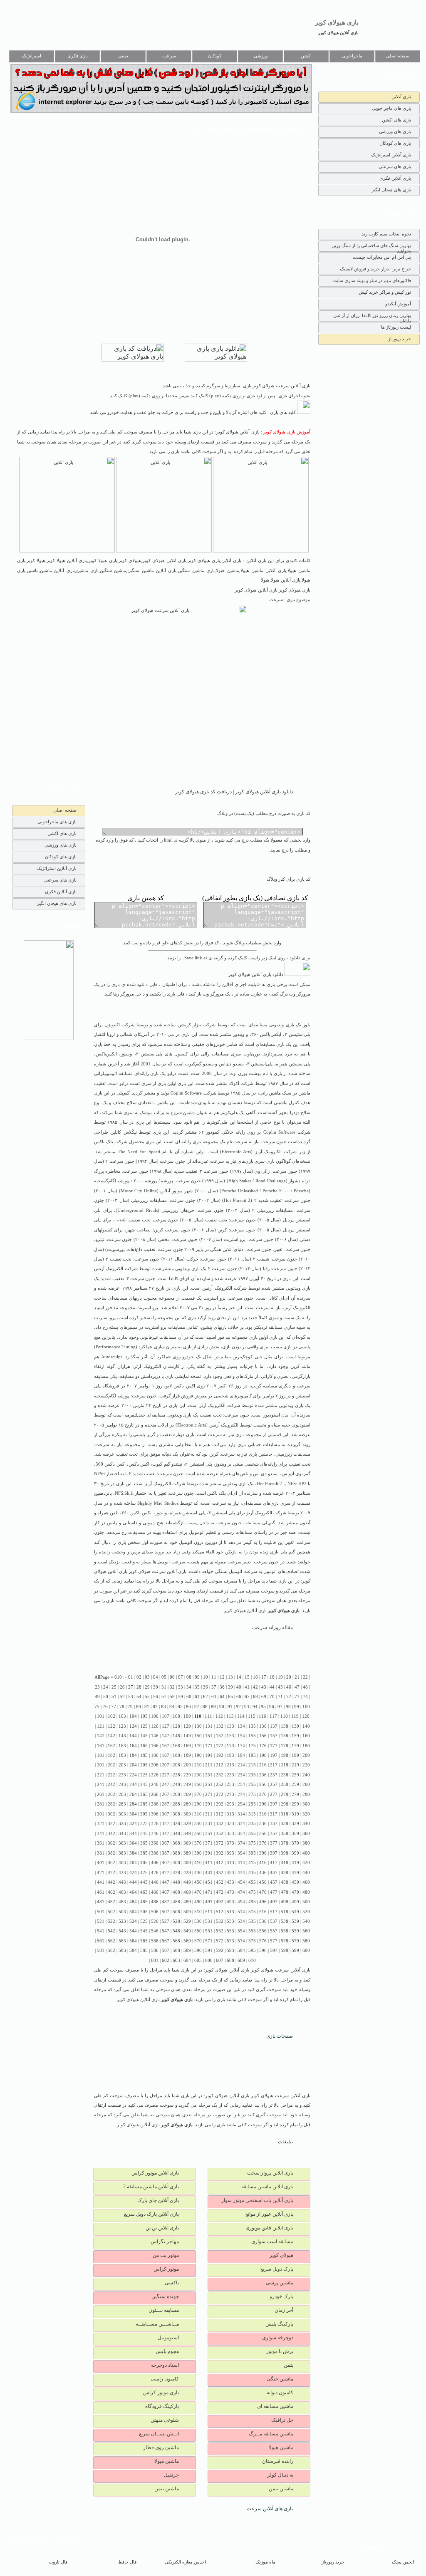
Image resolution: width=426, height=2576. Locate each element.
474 (241, 1892)
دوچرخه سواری (278, 2338)
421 (101, 1873)
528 (176, 1921)
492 (220, 1902)
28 (139, 1687)
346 (155, 1834)
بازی (290, 1025)
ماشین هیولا (281, 2447)
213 (230, 1765)
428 (176, 1873)
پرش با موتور (280, 2351)
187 (166, 1755)
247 (166, 1785)
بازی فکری (78, 56)
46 (289, 1687)
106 (155, 1716)
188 (176, 1755)
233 (230, 1775)
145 (144, 1736)
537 (274, 1921)
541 (101, 1931)
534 (241, 1921)
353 (230, 1834)
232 (220, 1775)
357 (274, 1834)
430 (198, 1873)
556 (263, 1931)
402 (111, 1863)
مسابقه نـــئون (164, 2310)
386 (155, 1853)
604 (187, 1960)
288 (176, 1804)
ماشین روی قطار (161, 2447)
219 (295, 1765)
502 (111, 1912)
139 (295, 1726)
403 (122, 1863)
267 (166, 1795)
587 (166, 1951)
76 (105, 1707)
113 (230, 1716)
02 (139, 1677)
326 (155, 1824)
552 (220, 1931)
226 (155, 1775)
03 (147, 1677)
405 (144, 1863)
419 (295, 1863)
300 (306, 1804)
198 (285, 1755)
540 (306, 1921)
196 (263, 1755)
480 (306, 1892)
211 (209, 1765)
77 (114, 1707)
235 (252, 1775)
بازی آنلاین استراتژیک (391, 155)
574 (241, 1941)
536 (263, 1921)
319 (295, 1814)
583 (122, 1951)
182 (111, 1755)
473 (230, 1892)
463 (122, 1892)
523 (122, 1921)
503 (122, 1912)
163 (122, 1746)
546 (155, 1931)
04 (156, 1677)
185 (144, 1755)
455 (252, 1882)
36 (206, 1687)
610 (252, 1960)
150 (198, 1736)
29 (147, 1687)
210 (198, 1765)
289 (187, 1804)
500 (306, 1902)
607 (220, 1960)
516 (263, 1912)
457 (274, 1882)
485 (144, 1902)
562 (111, 1941)
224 (133, 1775)
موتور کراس (166, 2269)
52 (122, 1697)
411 (209, 1863)
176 (263, 1746)
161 (101, 1746)
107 (166, 1716)
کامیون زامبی (165, 2379)
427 (166, 1873)
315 (252, 1814)
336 (263, 1824)
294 (241, 1804)
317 (274, 1814)
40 (239, 1687)
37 (214, 1687)
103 (122, 1716)
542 (111, 1931)
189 (187, 1755)
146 (155, 1736)
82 (155, 1707)
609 (241, 1960)
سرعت (169, 56)
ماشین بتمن (281, 2489)
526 (155, 1921)
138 (285, 1726)
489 (187, 1902)
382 (111, 1853)
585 (144, 1951)
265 (144, 1795)
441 (101, 1882)
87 (197, 1707)
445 (144, 1882)
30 (156, 1687)
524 (133, 1921)
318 (285, 1814)
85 (180, 1707)
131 (209, 1726)
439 (295, 1873)
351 (209, 1834)
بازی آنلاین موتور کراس (155, 2173)
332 (220, 1824)
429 (187, 1873)
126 (155, 1726)
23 (97, 1687)
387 (166, 1853)
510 (198, 1912)
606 (209, 1960)
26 (122, 1687)
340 (306, 1824)
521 (101, 1921)
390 (198, 1853)
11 (214, 1677)
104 (133, 1716)
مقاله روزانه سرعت (272, 1627)
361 (101, 1843)
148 (176, 1736)
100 (306, 1707)
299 (295, 1804)
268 (176, 1795)
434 (241, 1873)
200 (306, 1755)
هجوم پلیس (167, 2351)
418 (285, 1863)
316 (263, 1814)
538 (285, 1921)
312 (220, 1814)
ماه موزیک (265, 2562)
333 (230, 1824)
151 (209, 1736)
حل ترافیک (282, 2420)
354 (241, 1834)
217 (274, 1765)
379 (295, 1843)
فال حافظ (127, 2562)
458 (285, 1882)
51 (114, 1697)
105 (144, 1716)
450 (198, 1882)
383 (122, 1853)
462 (111, 1892)
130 (198, 1726)
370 (198, 1843)
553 (230, 1931)
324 (133, 1824)
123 (122, 1726)
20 (289, 1677)
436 (263, 1873)
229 (187, 1775)
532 (220, 1921)
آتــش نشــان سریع (159, 2434)
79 (130, 1707)
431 (209, 1873)
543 (122, 1931)
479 (295, 1892)
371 (209, 1843)
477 (274, 1892)
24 (106, 1687)
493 (230, 1902)
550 (198, 1931)
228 (176, 1775)
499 (295, 1902)
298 (285, 1804)
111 (208, 1716)
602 (166, 1960)
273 (230, 1795)
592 (220, 1951)
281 (101, 1804)
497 (274, 1902)
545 (144, 1931)
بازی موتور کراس (161, 2393)
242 (111, 1785)
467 (166, 1892)
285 (144, 1804)
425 (144, 1873)
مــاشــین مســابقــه (157, 2324)
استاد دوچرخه (165, 2365)
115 (252, 1716)
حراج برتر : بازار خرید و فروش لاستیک (375, 269)
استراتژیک (32, 56)
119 (295, 1716)
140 (306, 1726)
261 (101, 1795)
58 (172, 1697)
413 (230, 1863)
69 (264, 1697)
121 (101, 1726)
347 (166, 1834)
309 (187, 1814)
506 (155, 1912)
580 (306, 1941)
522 (111, 1921)
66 (239, 1697)
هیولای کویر (281, 2255)
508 (176, 1912)
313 (230, 1814)
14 (239, 1677)
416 (263, 1863)
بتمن (289, 2365)
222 (111, 1775)
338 (285, 1824)
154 (241, 1736)
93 (247, 1707)
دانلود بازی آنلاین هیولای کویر (256, 975)
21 (297, 1677)
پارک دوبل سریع (277, 2269)
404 (133, 1863)
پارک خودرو (281, 2296)
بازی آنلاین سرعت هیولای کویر (157, 1572)
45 (280, 1687)
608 (230, 1960)
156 (263, 1736)
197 (274, 1755)
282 (111, 1804)
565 (144, 1941)
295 (252, 1804)
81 (147, 1707)
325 (144, 1824)
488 (176, 1902)
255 (252, 1785)
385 (144, 1853)
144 (133, 1736)
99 (297, 1707)
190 (198, 1755)
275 (252, 1795)
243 (122, 1785)
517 (274, 1912)
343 (122, 1834)
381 (101, 1853)
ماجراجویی (352, 56)
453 (230, 1882)
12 (222, 1677)
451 (209, 1882)
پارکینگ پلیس (279, 2324)
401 (101, 1863)
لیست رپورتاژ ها (396, 327)
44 (272, 1687)
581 (101, 1951)
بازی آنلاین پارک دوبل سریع (151, 2214)
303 (122, 1814)
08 (189, 1677)
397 (274, 1853)
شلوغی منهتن (165, 2420)
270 (198, 1795)
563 (122, 1941)
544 (133, 1931)
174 (241, 1746)
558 (285, 1931)
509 (187, 1912)
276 (263, 1795)
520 (306, 1912)
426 (155, 1873)
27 (131, 1687)
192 (220, 1755)
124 (133, 1726)
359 (295, 1834)
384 (133, 1853)
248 (176, 1785)
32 (172, 1687)
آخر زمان (284, 2310)
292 (220, 1804)
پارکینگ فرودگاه (162, 2406)
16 (255, 1677)
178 (285, 1746)
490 (198, 1902)
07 (181, 1677)
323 (122, 1824)
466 (155, 1892)
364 (133, 1843)
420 (306, 1863)
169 (187, 1746)
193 (230, 1755)
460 (306, 1882)
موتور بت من (166, 2255)
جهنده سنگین (165, 2296)
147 (166, 1736)
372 (220, 1843)
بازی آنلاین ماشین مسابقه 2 (151, 2187)
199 (295, 1755)
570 (198, 1941)
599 (295, 1951)
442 (111, 1882)
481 (101, 1902)
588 (176, 1951)
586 (155, 1951)
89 (213, 1707)
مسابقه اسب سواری (272, 2242)
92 (238, 1707)
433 (230, 1873)
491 (209, 1902)
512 (220, 1912)
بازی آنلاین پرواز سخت (270, 2173)
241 (101, 1785)
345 (144, 1834)
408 (176, 1863)
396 (263, 1853)
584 (133, 1951)
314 (241, 1814)
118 (284, 1716)
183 (122, 1755)
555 (252, 1931)
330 (198, 1824)
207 (166, 1765)
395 (252, 1853)
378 (285, 1843)
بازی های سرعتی (395, 166)
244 (133, 1785)
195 (252, 1755)
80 (139, 1707)
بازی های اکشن (396, 120)
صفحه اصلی (398, 56)
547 (166, 1931)
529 (187, 1921)
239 (295, 1775)
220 (306, 1765)
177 (274, 1746)
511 (209, 1912)
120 (306, 1716)
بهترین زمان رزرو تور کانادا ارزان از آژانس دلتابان (372, 317)
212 (220, 1765)
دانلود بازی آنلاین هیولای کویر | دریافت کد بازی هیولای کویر (234, 792)
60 (189, 1697)
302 (111, 1814)
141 (101, 1736)
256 (263, 1785)
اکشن (306, 56)
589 (187, 1951)
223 (122, 1775)
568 (176, 1941)
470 (198, 1892)
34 (189, 1687)
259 (295, 1785)
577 (274, 1941)
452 (220, 1882)
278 (285, 1795)
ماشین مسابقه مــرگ (271, 2434)
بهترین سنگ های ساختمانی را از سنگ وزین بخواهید (371, 247)
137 (274, 1726)
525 (144, 1921)
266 (155, 1795)
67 (247, 1697)
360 (306, 1834)
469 (187, 1892)
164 (133, 1746)
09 (197, 1677)
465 (144, 1892)
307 (166, 1814)
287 (166, 1804)
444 (133, 1882)
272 (220, 1795)
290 (198, 1804)
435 (252, 1873)
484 (133, 1902)
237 (274, 1775)
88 (205, 1707)
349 (187, 1834)
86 (188, 1707)
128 (176, 1726)
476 (263, 1892)
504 (133, 1912)
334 (241, 1824)
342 (111, 1834)
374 (241, 1843)
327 (166, 1824)
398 (285, 1853)
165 (144, 1746)
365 (144, 1843)
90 (222, 1707)
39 (230, 1687)
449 (187, 1882)
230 (198, 1775)
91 (230, 1707)
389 (187, 1853)
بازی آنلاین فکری (395, 178)
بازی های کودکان (395, 143)
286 (155, 1804)
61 (197, 1697)
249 (187, 1785)
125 (144, 1726)
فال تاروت (58, 2562)
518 (285, 1912)
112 (219, 1716)
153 (230, 1736)
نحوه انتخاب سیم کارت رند (386, 234)
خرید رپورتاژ (400, 339)
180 (306, 1746)
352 (220, 1834)
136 (263, 1726)
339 (295, 1824)
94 (255, 1707)
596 (263, 1951)
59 (181, 1697)
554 (241, 1931)
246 (155, 1785)
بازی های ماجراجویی (391, 108)
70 (272, 1697)
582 (111, 1951)
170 (198, 1746)
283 (122, 1804)
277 (274, 1795)
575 (252, 1941)
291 (209, 1804)
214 (241, 1765)
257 (274, 1785)
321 (101, 1824)
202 (111, 1765)
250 (198, 1785)
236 (263, 1775)
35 (197, 1687)
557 (274, 1931)
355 (252, 1834)
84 (172, 1707)
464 (133, 1892)
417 (274, 1863)
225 (144, 1775)
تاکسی (172, 2283)
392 (220, 1853)
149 (187, 1736)
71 (280, 1697)
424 (133, 1873)
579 (295, 1941)
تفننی (123, 56)
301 (101, 1814)
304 (133, 1814)
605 (198, 1960)
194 (241, 1755)
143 (122, 1736)
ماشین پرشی (280, 2283)
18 (272, 1677)
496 (263, 1902)
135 (252, 1726)
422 (111, 1873)
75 (97, 1707)
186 (155, 1755)
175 (252, 1746)
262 (111, 1795)
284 (133, 1804)
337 (274, 1824)
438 (285, 1873)
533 (230, 1921)
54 (139, 1697)
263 (122, 1795)
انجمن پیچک (403, 2562)
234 (241, 1775)
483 (122, 1902)
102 (111, 1716)
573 (230, 1941)
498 (285, 1902)
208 (176, 1765)
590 (198, 1951)
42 (255, 1687)
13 (230, 1677)
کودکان (215, 56)
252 (220, 1785)
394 (241, 1853)
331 (209, 1824)
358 (285, 1834)
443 (122, 1882)
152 (220, 1736)
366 (155, 1843)
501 (101, 1912)
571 (209, 1941)
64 (222, 1697)
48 (305, 1687)
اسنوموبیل (168, 2338)
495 (252, 1902)
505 (144, 1912)
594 (241, 1951)
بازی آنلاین (401, 97)
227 (166, 1775)
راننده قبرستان (278, 2461)
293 (230, 1804)
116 (263, 1716)
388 (176, 1853)
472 (220, 1892)
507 (166, 1912)
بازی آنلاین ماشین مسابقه (267, 2187)
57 (164, 1697)
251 (209, 1785)
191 (209, 1755)
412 (220, 1863)
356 (263, 1834)
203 (122, 1765)
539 (295, 1921)
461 (101, 1892)
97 (280, 1707)
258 (285, 1785)
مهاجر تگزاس (165, 2242)
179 (295, 1746)
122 (111, 1726)
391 (209, 1853)
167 (166, 1746)
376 (263, 1843)
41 (247, 1687)
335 (252, 1824)
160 (306, 1736)
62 (206, 1697)
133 (230, 1726)
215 (252, 1765)
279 (295, 1795)
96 (272, 1707)
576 (263, 1941)
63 (214, 1697)
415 (252, 1863)
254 (241, 1785)
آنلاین (165, 1191)
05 (164, 1677)
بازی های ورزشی (395, 131)
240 (306, 1775)
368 (176, 1843)
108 (176, 1716)
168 (176, 1746)
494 (241, 1902)
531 (209, 1921)
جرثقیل (171, 2475)
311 (209, 1814)
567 (166, 1941)
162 (111, 1746)
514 (241, 1912)
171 (209, 1746)
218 (285, 1765)
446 (155, 1882)
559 (295, 1931)
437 (274, 1873)
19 (280, 1677)
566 (155, 1941)
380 (306, 1843)
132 (220, 1726)
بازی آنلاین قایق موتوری (269, 2228)
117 (273, 1716)
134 (241, 1726)
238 (285, 1775)
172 (220, 1746)
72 (289, 1697)
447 (166, 1882)
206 (155, 1765)
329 (187, 1824)
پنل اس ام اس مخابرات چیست (382, 257)
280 (306, 1795)
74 (305, 1697)
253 (230, 1785)
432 (220, 1873)
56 (156, 1697)
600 (306, 1951)
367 (166, 1843)
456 (263, 1882)
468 (176, 1892)
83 (163, 1707)
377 (274, 1843)
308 (176, 1814)
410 (198, 1863)
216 (263, 1765)
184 (133, 1755)
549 (187, 1931)
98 (288, 1707)
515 (252, 1912)
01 (131, 1677)
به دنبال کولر (280, 2475)
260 (306, 1785)
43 (264, 1687)
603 (176, 1960)
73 (297, 1697)
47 (297, 1687)
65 (230, 1697)
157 (274, 1736)
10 (206, 1677)
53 (131, 1697)
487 (166, 1902)
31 (164, 1687)
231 (209, 1775)
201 (101, 1765)
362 (111, 1843)
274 (241, 1795)
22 (305, 1677)
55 (147, 1697)
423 (122, 1873)
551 (209, 1931)
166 (155, 1746)
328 (176, 1824)
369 (187, 1843)
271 (209, 1795)
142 (111, 1736)
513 (230, 1912)
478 (285, 1892)
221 (101, 1775)
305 (144, 1814)
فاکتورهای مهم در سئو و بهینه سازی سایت (372, 280)
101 (101, 1716)
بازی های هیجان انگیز (391, 190)
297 (274, 1804)
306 (155, 1814)
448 (176, 1882)
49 (97, 1697)
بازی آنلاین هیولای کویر (338, 33)
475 (252, 1892)
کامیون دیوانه (280, 2393)
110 (198, 1716)
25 (114, 1687)
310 (198, 1814)
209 (187, 1765)
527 (166, 1921)
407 (166, 1863)
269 (187, 1795)
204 (133, 1765)
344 (133, 1834)
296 (263, 1804)
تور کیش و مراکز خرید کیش (385, 292)
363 (122, 1843)
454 (241, 1882)
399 (295, 1853)
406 (155, 1863)
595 (252, 1951)
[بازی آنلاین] (261, 551)
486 (155, 1902)
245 (144, 1785)
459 (295, 1882)
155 (252, 1736)
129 (187, 1726)
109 (187, 1716)
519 (295, 1912)
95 (263, 1707)
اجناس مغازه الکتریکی (185, 2562)
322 (111, 1824)
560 (306, 1931)
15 (247, 1677)
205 (144, 1765)
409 (187, 1863)
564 (133, 1941)
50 (106, 1697)
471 (209, 1892)
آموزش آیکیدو (398, 304)
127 (166, 1726)
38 (222, 1687)
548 (176, 1931)
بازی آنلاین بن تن (162, 2228)
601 (155, 1960)
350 (198, 1834)
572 (220, 1941)
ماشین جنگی (280, 2379)
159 (295, 1736)
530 (198, 1921)
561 (101, 1941)
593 (230, 1951)
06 (172, 1677)
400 (306, 1853)
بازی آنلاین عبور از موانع (269, 2214)
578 (285, 1941)
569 (187, 1941)
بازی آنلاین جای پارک (158, 2200)
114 (241, 1716)
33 (181, 1687)
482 (111, 1902)
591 (209, 1951)
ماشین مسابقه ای (275, 2406)
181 (101, 1755)
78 (122, 1707)
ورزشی (261, 56)
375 (252, 1843)
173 (230, 1746)
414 (241, 1863)
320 (306, 1814)
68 (255, 1697)
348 (176, 1834)
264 (133, 1795)
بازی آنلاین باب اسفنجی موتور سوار (257, 2200)
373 (230, 1843)
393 (230, 1853)
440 (306, 1873)
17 (264, 1677)
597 (274, 1951)
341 (101, 1834)
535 (252, 1921)
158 (285, 1736)
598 (285, 1951)
